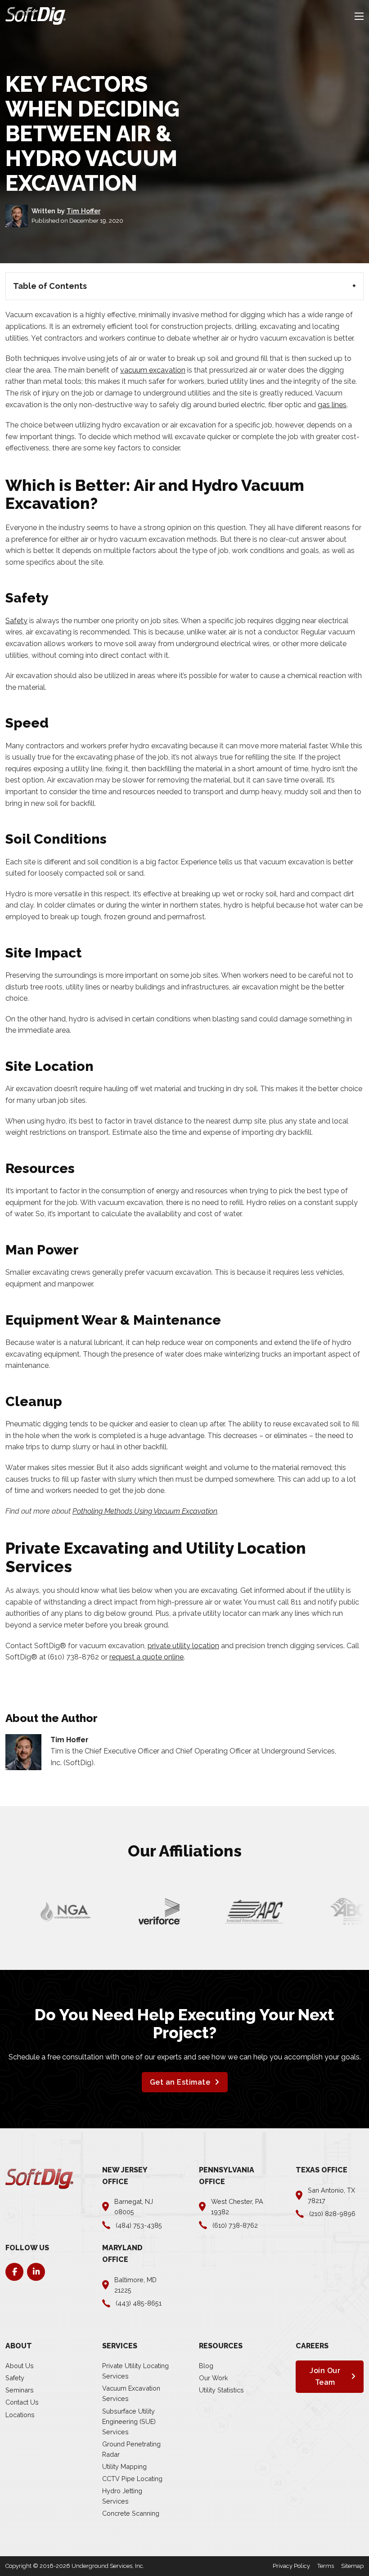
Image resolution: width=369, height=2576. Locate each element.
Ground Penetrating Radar (131, 2449)
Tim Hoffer (83, 211)
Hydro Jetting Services (122, 2496)
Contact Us (22, 2402)
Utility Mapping (124, 2466)
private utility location (183, 1646)
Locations (20, 2415)
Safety (16, 621)
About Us (20, 2366)
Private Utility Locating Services (135, 2371)
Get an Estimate (180, 2082)
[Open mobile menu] (359, 16)
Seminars (20, 2390)
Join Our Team (325, 2376)
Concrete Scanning (131, 2513)
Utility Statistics (221, 2390)
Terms (326, 2566)
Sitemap (352, 2566)
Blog (206, 2366)
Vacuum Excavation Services (131, 2393)
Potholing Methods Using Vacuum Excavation (145, 1511)
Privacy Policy (291, 2566)
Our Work (214, 2378)
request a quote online (146, 1657)
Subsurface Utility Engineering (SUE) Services (129, 2421)
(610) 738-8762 (73, 1657)
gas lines (332, 405)
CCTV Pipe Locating (132, 2479)
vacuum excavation (153, 370)
